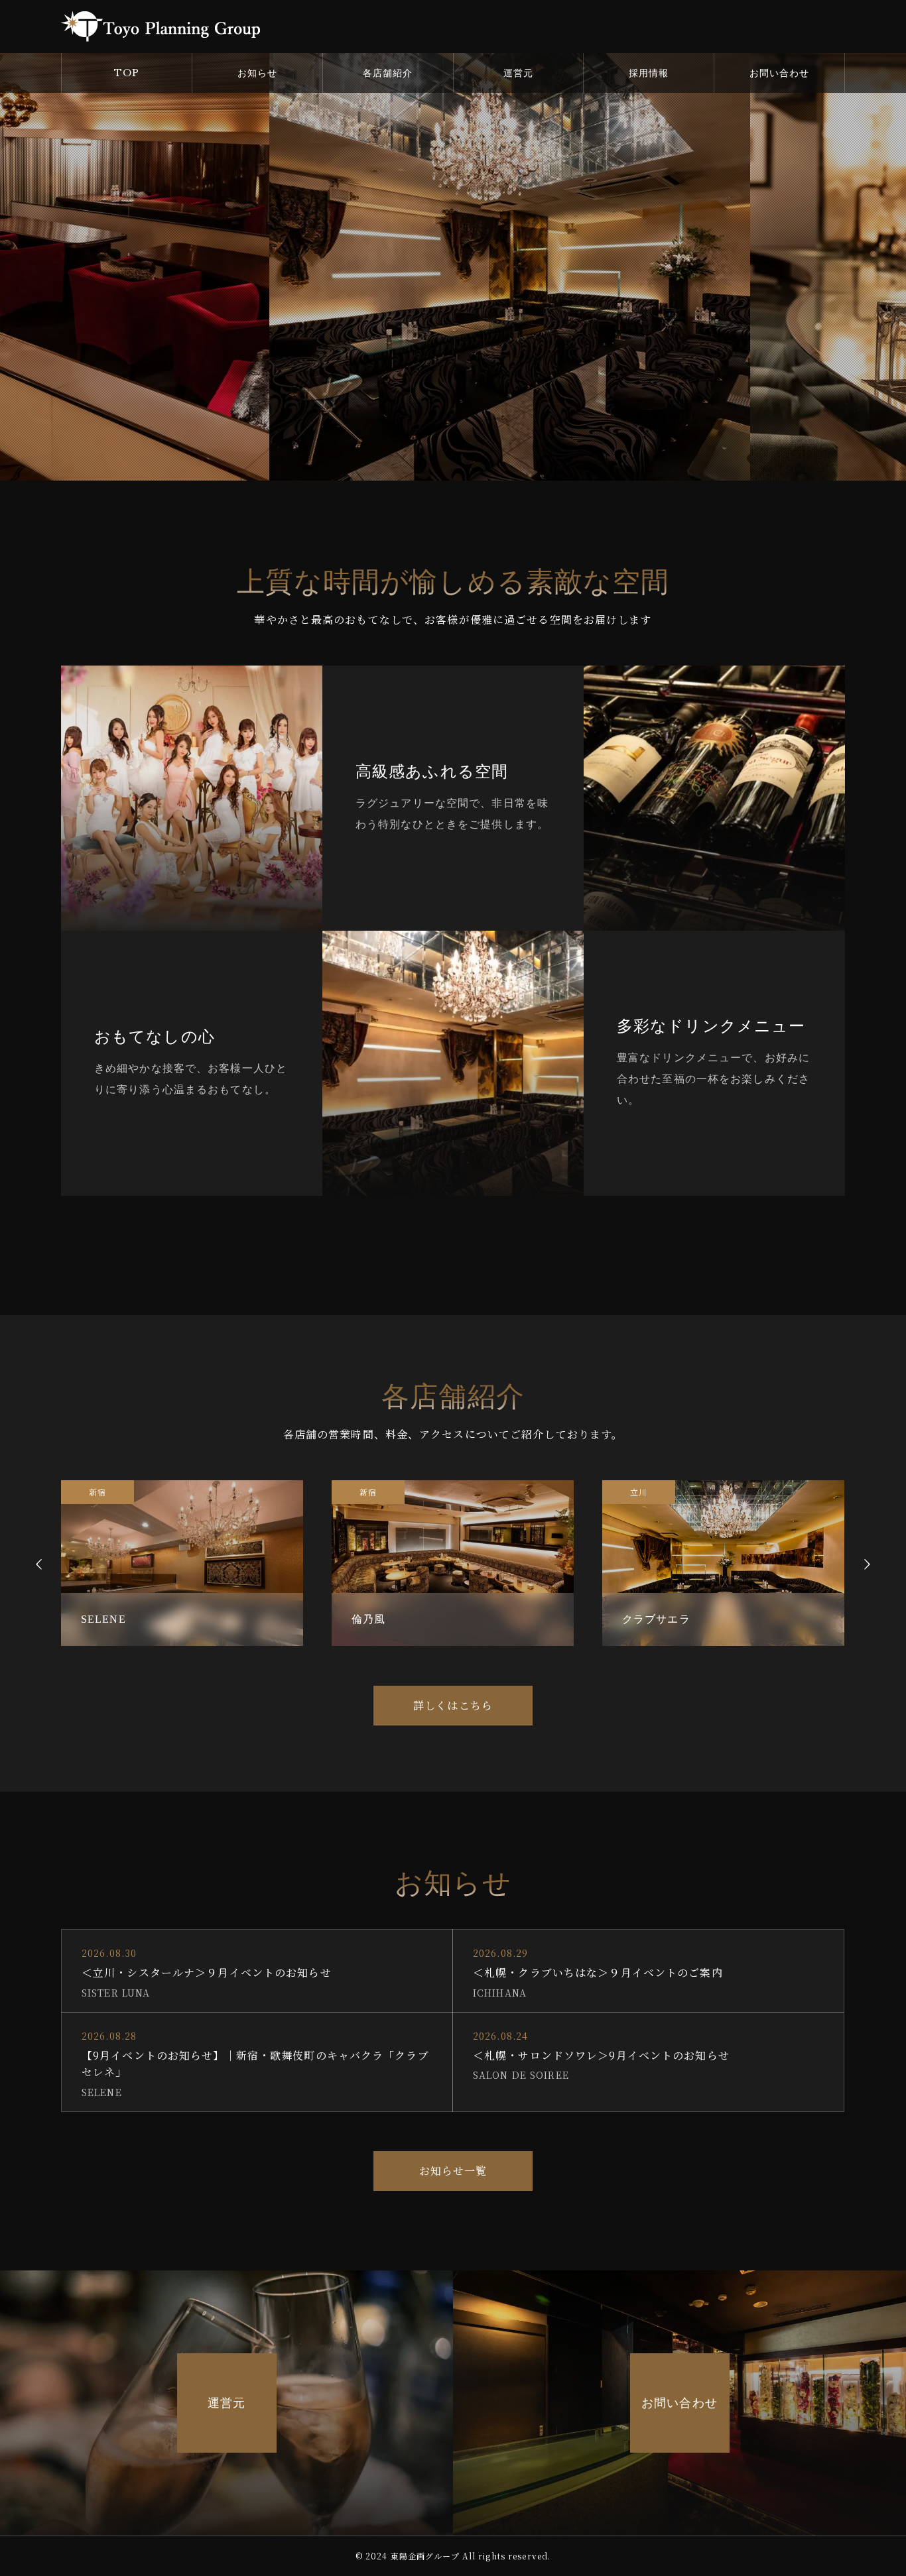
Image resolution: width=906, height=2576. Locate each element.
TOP (127, 73)
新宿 (97, 1492)
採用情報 (649, 73)
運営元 (518, 73)
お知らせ (257, 73)
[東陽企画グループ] (161, 27)
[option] (182, 1563)
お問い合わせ (780, 73)
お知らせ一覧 (453, 2171)
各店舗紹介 (388, 73)
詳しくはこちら (453, 1705)
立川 (368, 1492)
